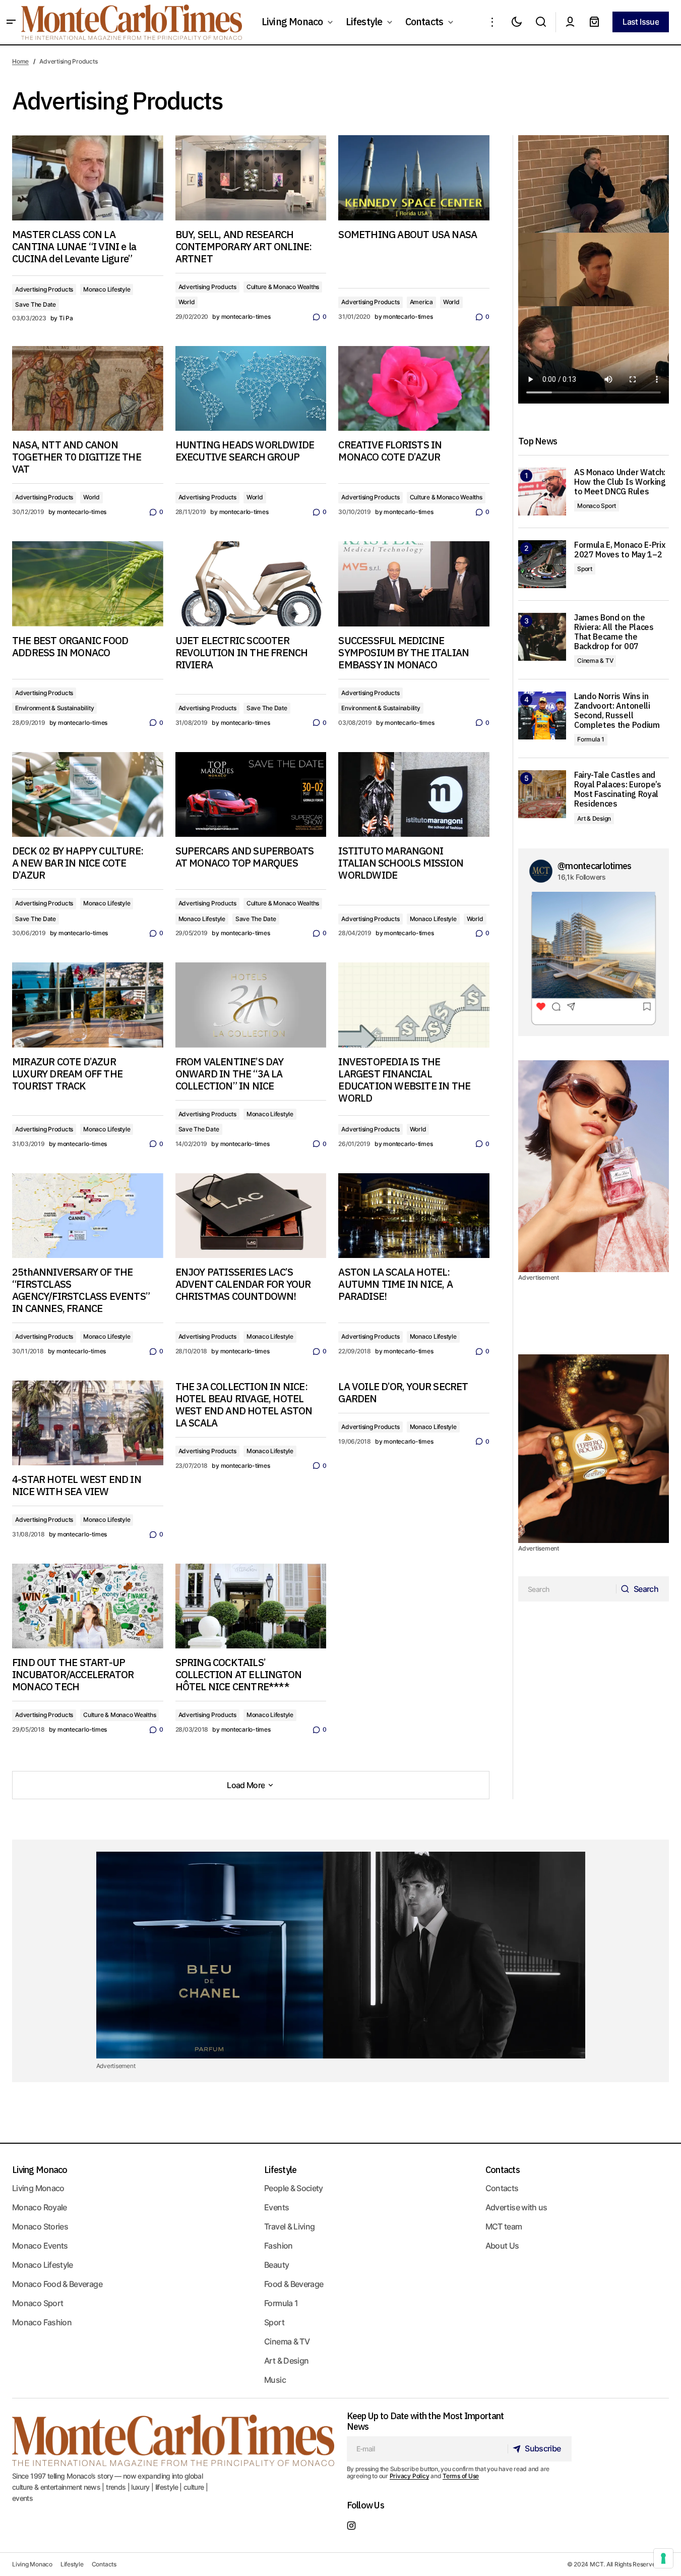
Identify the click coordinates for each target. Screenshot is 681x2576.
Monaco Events (40, 2246)
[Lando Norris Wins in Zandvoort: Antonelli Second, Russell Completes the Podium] (542, 715)
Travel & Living (289, 2226)
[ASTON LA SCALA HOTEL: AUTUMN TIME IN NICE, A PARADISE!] (414, 1216)
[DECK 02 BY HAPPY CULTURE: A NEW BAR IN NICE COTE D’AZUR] (88, 795)
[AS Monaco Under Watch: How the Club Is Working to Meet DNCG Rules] (542, 492)
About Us (502, 2246)
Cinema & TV (595, 661)
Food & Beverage (294, 2284)
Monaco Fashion (42, 2322)
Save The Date (36, 304)
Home (20, 61)
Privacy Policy (410, 2476)
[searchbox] (567, 1589)
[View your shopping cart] (594, 22)
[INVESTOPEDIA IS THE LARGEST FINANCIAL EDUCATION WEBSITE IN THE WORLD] (414, 1005)
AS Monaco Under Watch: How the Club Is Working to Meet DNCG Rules (620, 482)
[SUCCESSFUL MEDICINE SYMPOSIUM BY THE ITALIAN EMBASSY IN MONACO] (414, 584)
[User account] (570, 22)
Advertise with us (516, 2207)
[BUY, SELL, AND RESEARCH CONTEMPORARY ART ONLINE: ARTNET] (251, 178)
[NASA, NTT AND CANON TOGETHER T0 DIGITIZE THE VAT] (88, 389)
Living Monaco (40, 2170)
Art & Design (594, 818)
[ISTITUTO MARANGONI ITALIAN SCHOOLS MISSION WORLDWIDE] (414, 795)
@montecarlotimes (594, 866)
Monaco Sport (597, 506)
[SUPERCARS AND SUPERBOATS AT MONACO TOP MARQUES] (251, 795)
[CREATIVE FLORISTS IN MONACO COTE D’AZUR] (414, 389)
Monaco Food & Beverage (57, 2284)
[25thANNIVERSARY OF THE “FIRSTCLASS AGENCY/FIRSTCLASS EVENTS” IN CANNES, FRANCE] (88, 1216)
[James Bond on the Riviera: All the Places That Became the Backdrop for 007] (542, 637)
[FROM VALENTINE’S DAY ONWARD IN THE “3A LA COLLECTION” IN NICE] (251, 1005)
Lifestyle (281, 2170)
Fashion (278, 2246)
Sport (585, 569)
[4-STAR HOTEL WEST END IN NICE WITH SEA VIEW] (88, 1423)
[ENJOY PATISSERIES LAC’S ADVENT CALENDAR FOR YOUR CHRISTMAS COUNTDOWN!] (251, 1216)
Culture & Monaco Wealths (283, 287)
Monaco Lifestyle (107, 289)
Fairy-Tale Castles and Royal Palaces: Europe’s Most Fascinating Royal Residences (618, 790)
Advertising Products (44, 289)
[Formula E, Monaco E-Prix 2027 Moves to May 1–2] (542, 564)
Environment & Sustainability (54, 708)
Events (276, 2207)
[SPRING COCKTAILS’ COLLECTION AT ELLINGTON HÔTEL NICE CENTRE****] (251, 1606)
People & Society (294, 2188)
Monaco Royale (40, 2207)
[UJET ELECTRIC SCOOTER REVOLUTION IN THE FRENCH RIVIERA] (251, 584)
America (421, 302)
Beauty (276, 2265)
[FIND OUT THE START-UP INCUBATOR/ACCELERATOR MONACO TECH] (88, 1606)
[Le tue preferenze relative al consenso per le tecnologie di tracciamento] (663, 2558)
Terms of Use (461, 2476)
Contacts (503, 2170)
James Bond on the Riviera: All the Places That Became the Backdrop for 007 (614, 632)
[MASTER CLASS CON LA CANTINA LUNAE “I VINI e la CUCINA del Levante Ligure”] (88, 178)
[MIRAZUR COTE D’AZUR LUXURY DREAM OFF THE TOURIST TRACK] (88, 1005)
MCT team (504, 2226)
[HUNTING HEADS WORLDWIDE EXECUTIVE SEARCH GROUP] (251, 389)
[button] (11, 22)
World (187, 302)
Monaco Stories (40, 2226)
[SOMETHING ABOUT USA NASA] (414, 178)
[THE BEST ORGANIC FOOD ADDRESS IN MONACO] (88, 584)
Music (275, 2380)
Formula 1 (591, 739)
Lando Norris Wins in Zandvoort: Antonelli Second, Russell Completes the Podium (617, 711)
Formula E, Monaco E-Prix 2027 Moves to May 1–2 (620, 550)
